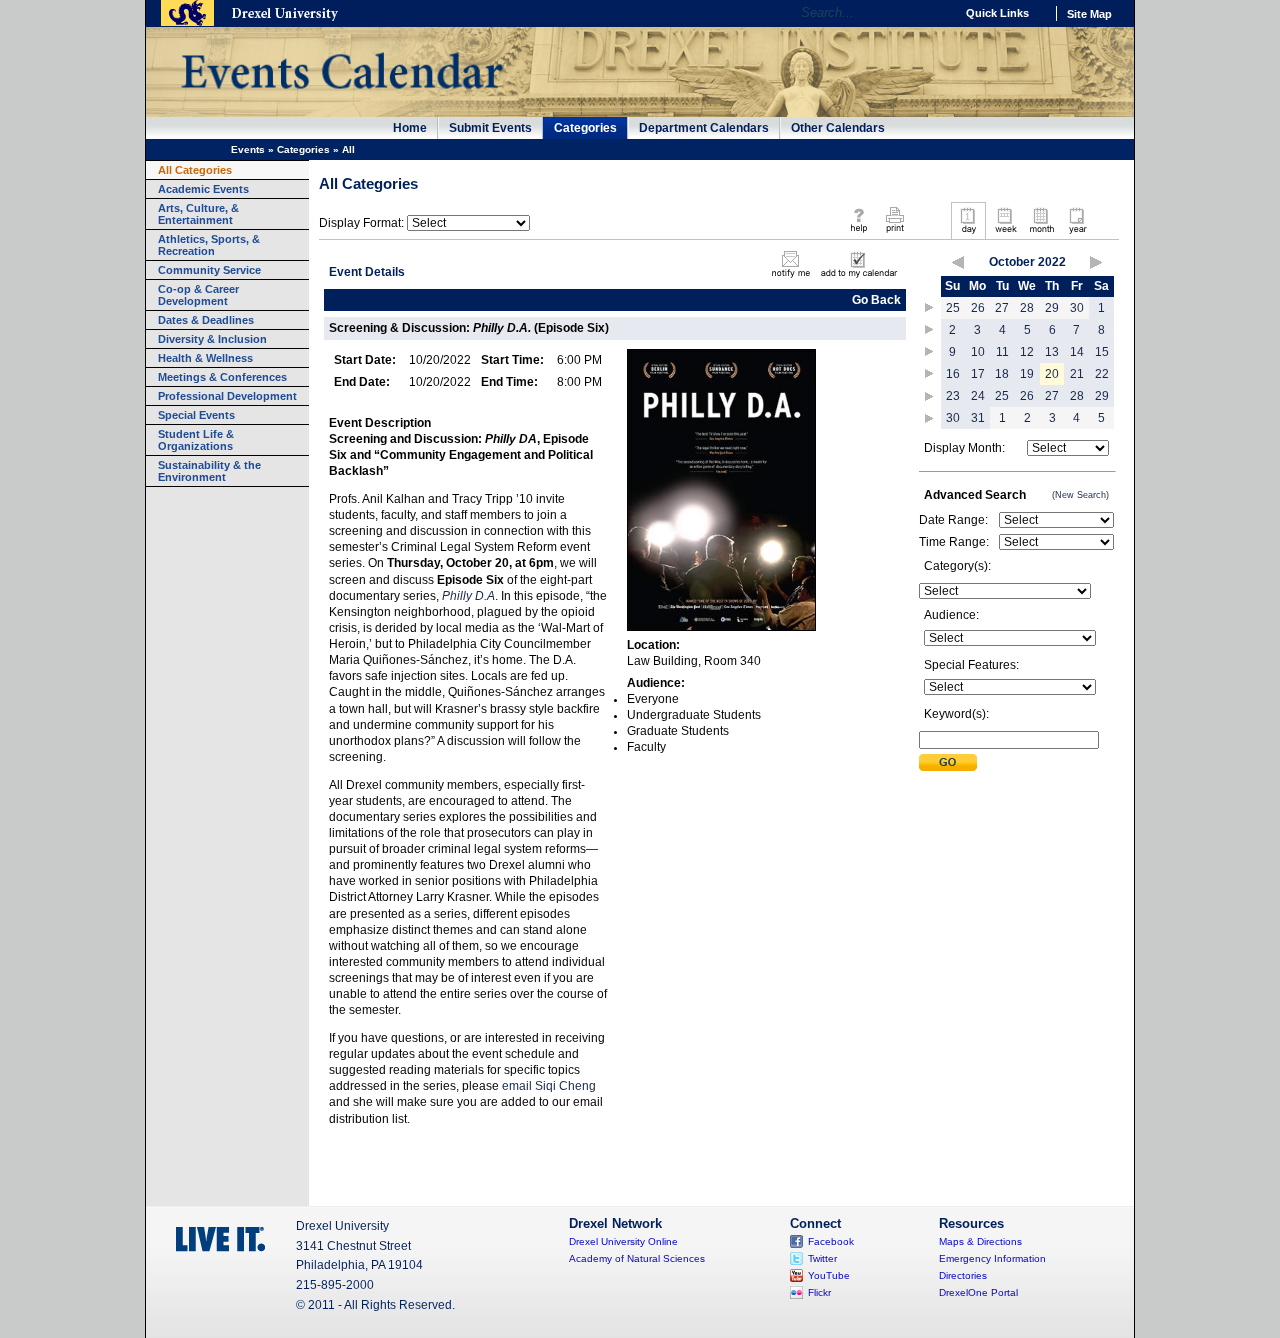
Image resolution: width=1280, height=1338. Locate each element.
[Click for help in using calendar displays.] (858, 234)
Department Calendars (704, 128)
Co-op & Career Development (198, 295)
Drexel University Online (623, 1241)
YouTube (829, 1275)
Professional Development (227, 396)
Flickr (819, 1292)
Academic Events (203, 189)
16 (953, 374)
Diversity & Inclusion (212, 339)
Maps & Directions (980, 1241)
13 (1052, 352)
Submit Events (490, 128)
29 (1052, 308)
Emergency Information (992, 1258)
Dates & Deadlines (206, 320)
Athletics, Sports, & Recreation (209, 245)
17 (978, 374)
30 (1077, 308)
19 (1027, 374)
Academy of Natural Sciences (637, 1258)
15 (1102, 352)
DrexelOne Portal (978, 1292)
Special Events (196, 415)
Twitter (822, 1258)
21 (1077, 374)
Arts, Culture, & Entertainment (198, 214)
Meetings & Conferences (222, 377)
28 (1027, 308)
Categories (585, 128)
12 (1027, 352)
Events (248, 149)
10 (978, 352)
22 (1102, 374)
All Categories (195, 170)
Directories (963, 1275)
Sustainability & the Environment (209, 471)
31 (978, 418)
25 (953, 308)
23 (953, 396)
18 (1002, 374)
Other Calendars (838, 128)
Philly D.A (468, 596)
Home (410, 128)
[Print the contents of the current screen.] (894, 234)
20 (1052, 374)
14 (1077, 352)
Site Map (1089, 14)
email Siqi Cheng (549, 1086)
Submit (948, 762)
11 (1002, 352)
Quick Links (997, 13)
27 (1002, 308)
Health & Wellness (205, 358)
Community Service (209, 270)
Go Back (876, 300)
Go (934, 13)
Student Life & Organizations (196, 440)
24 (978, 396)
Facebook (831, 1241)
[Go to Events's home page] (341, 99)
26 (978, 308)
